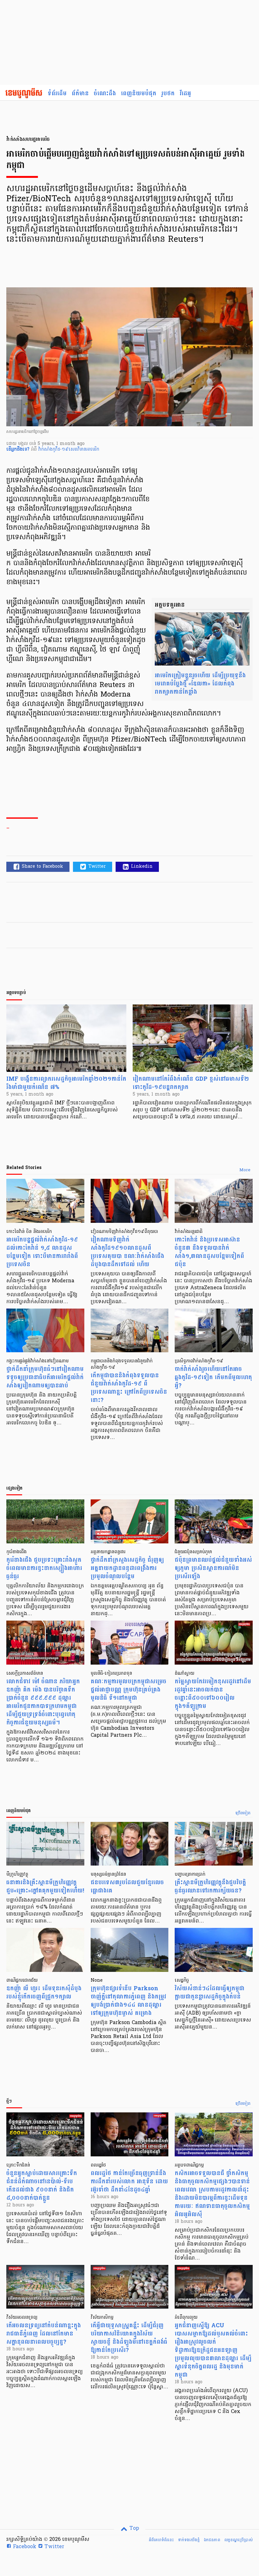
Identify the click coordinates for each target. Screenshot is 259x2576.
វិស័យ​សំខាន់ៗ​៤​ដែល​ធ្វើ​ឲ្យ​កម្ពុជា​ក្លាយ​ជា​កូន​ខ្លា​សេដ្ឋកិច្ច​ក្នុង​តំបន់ (210, 1993)
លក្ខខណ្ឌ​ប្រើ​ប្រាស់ (238, 2540)
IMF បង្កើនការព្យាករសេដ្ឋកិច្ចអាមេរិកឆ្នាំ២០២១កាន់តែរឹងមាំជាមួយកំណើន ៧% (66, 1083)
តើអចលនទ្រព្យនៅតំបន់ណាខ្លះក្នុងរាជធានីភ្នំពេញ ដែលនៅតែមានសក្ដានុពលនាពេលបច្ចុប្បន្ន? (44, 2334)
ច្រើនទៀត (243, 1813)
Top (133, 2529)
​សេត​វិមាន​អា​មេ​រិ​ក (84, 450)
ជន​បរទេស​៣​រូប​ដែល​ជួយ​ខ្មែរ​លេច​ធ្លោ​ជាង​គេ (127, 1887)
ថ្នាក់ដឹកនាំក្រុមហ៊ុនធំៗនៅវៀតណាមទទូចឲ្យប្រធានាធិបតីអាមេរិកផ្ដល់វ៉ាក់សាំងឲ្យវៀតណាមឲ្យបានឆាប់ (45, 1377)
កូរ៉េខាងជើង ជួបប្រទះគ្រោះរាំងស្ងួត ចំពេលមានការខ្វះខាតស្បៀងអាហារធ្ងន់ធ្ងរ (44, 1568)
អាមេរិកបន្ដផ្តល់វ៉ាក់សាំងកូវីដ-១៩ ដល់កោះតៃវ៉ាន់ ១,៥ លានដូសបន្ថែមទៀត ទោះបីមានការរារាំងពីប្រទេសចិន (42, 1252)
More (245, 1170)
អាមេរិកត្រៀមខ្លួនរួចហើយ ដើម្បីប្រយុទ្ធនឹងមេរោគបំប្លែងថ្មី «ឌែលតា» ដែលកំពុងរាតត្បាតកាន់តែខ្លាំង (200, 684)
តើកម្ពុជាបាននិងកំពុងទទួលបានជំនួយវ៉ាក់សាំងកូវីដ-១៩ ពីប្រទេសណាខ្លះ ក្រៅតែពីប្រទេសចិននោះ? (129, 1388)
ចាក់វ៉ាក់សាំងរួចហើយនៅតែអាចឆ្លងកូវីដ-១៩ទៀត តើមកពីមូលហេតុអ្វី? (213, 1377)
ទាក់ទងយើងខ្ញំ (189, 2540)
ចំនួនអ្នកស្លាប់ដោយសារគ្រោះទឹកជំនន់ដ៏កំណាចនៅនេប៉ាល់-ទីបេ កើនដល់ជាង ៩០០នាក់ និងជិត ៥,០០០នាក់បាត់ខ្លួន (42, 2186)
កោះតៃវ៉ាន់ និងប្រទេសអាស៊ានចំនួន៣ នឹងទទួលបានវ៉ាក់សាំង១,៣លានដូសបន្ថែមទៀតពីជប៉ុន (209, 1252)
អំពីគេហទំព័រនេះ (161, 2540)
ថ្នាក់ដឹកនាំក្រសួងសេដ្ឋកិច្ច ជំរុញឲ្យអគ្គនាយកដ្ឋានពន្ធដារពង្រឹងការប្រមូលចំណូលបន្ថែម (127, 1568)
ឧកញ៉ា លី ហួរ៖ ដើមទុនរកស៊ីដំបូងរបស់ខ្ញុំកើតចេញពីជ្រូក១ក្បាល (44, 1993)
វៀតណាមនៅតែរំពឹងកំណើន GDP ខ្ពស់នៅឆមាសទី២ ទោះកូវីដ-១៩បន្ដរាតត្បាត (191, 1083)
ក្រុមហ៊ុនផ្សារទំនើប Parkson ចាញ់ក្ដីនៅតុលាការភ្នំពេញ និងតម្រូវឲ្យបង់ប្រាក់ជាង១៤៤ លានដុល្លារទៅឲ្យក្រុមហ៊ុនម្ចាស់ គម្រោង (128, 2001)
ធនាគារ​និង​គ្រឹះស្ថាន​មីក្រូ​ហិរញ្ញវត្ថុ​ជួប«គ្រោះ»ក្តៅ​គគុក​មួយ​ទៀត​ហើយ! (45, 1887)
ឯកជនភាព (212, 2540)
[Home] (24, 94)
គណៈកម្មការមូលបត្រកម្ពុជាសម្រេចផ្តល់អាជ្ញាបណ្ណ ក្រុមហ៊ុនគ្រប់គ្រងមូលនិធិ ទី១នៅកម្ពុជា (129, 1690)
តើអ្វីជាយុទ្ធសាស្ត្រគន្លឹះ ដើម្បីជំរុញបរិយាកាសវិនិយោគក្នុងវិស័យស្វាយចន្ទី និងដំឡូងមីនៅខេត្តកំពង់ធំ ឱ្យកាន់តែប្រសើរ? (129, 2338)
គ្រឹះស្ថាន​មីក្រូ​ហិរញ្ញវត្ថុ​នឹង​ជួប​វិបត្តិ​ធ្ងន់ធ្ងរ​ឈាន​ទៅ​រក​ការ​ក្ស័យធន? (210, 1887)
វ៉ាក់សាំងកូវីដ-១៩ (53, 450)
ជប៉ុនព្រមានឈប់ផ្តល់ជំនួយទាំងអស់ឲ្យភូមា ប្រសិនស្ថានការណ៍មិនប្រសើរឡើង (213, 1568)
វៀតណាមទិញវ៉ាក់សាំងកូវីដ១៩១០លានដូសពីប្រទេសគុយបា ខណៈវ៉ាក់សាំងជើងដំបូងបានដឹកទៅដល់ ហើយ (127, 1252)
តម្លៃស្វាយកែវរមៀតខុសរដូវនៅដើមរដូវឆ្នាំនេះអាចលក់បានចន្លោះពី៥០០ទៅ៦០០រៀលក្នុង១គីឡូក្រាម (213, 1694)
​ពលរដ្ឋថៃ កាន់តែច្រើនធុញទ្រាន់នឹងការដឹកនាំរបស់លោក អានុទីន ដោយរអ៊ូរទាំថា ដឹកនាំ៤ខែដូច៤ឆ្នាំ (129, 2182)
